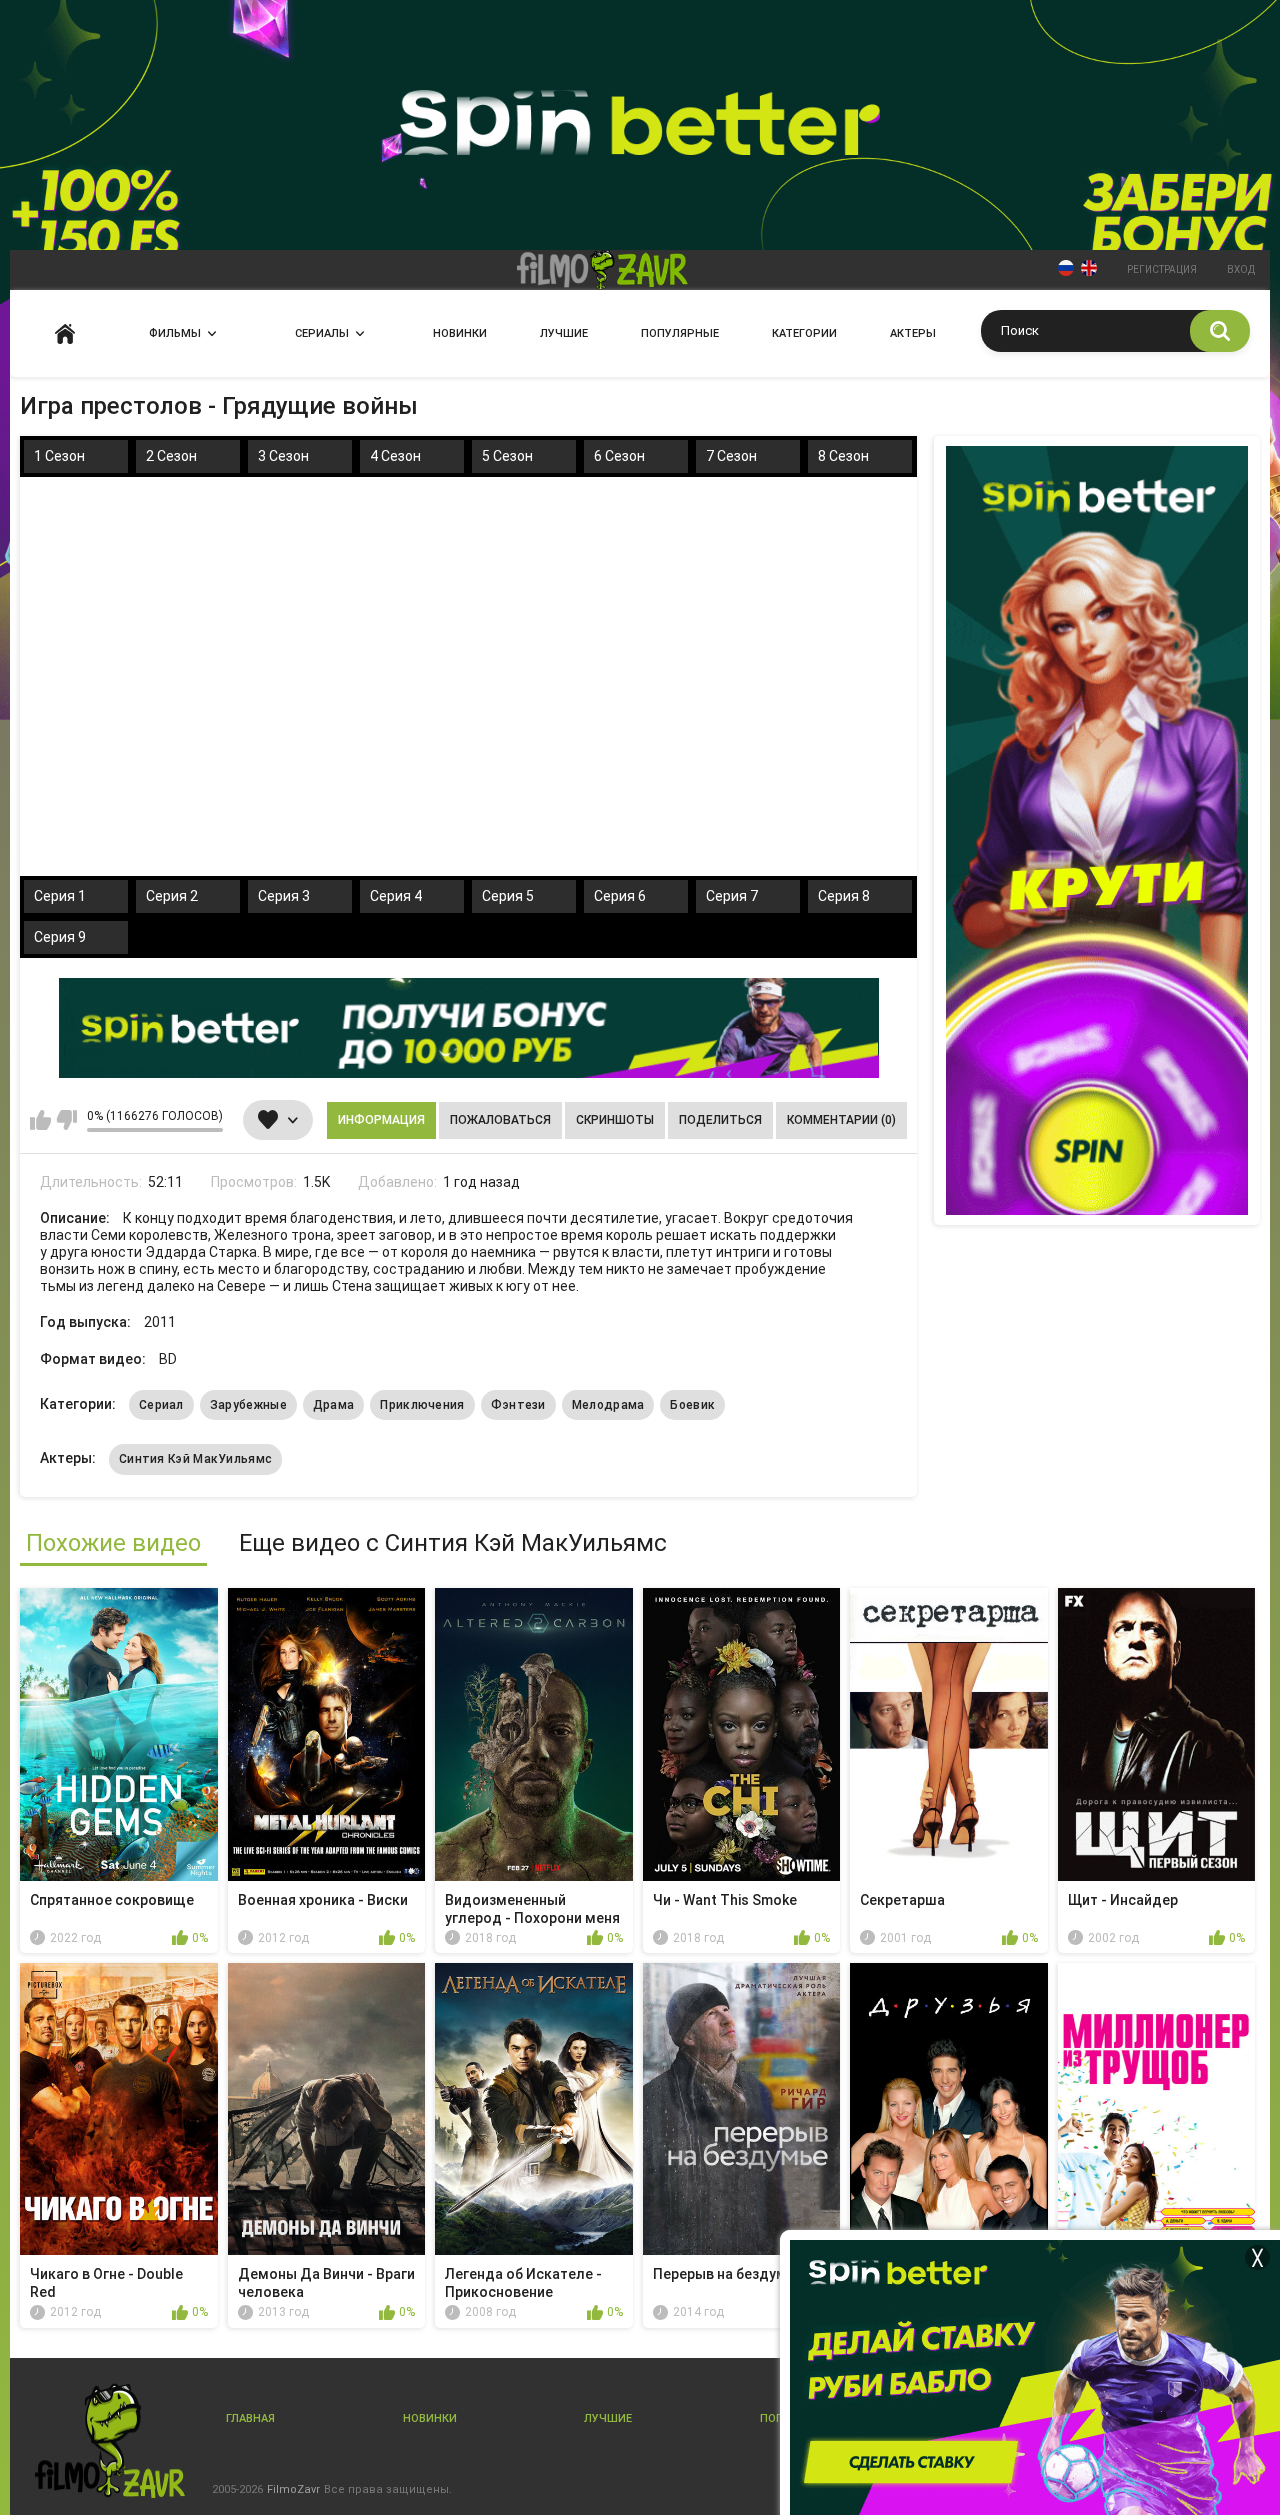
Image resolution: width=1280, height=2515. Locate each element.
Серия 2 (172, 896)
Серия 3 (284, 896)
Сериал (161, 1405)
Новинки (460, 333)
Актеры (913, 333)
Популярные (680, 333)
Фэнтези (518, 1405)
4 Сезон (395, 456)
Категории (804, 333)
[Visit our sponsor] (469, 1028)
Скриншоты (615, 1120)
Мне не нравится (66, 1120)
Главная (65, 333)
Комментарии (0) (841, 1120)
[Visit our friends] (1097, 830)
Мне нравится (40, 1120)
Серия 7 (732, 896)
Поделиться (720, 1120)
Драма (334, 1405)
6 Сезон (619, 456)
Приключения (422, 1405)
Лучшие (564, 333)
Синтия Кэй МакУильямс (195, 1459)
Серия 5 (508, 896)
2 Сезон (171, 456)
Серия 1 (60, 896)
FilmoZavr (293, 2489)
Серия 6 (620, 896)
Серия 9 (60, 937)
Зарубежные (248, 1405)
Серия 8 (844, 896)
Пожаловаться (500, 1120)
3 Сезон (283, 456)
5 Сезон (507, 456)
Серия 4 (396, 896)
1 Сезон (59, 456)
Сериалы (322, 333)
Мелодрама (608, 1405)
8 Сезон (843, 456)
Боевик (692, 1405)
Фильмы (175, 333)
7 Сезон (731, 456)
